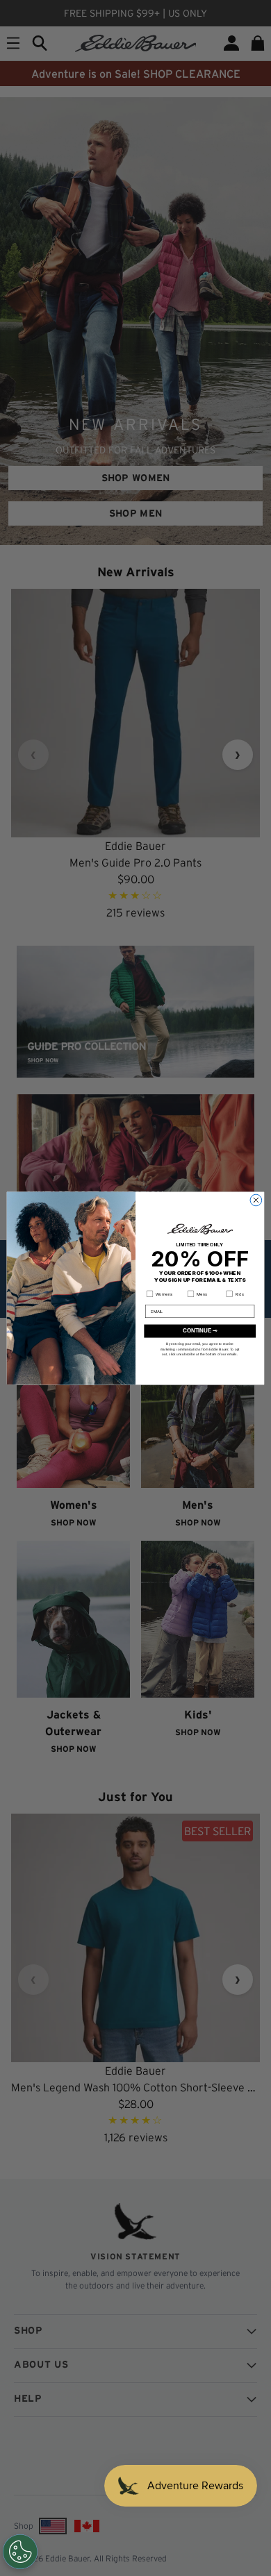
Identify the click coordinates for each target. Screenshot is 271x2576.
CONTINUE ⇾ (200, 1330)
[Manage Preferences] (20, 2552)
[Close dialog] (256, 1200)
